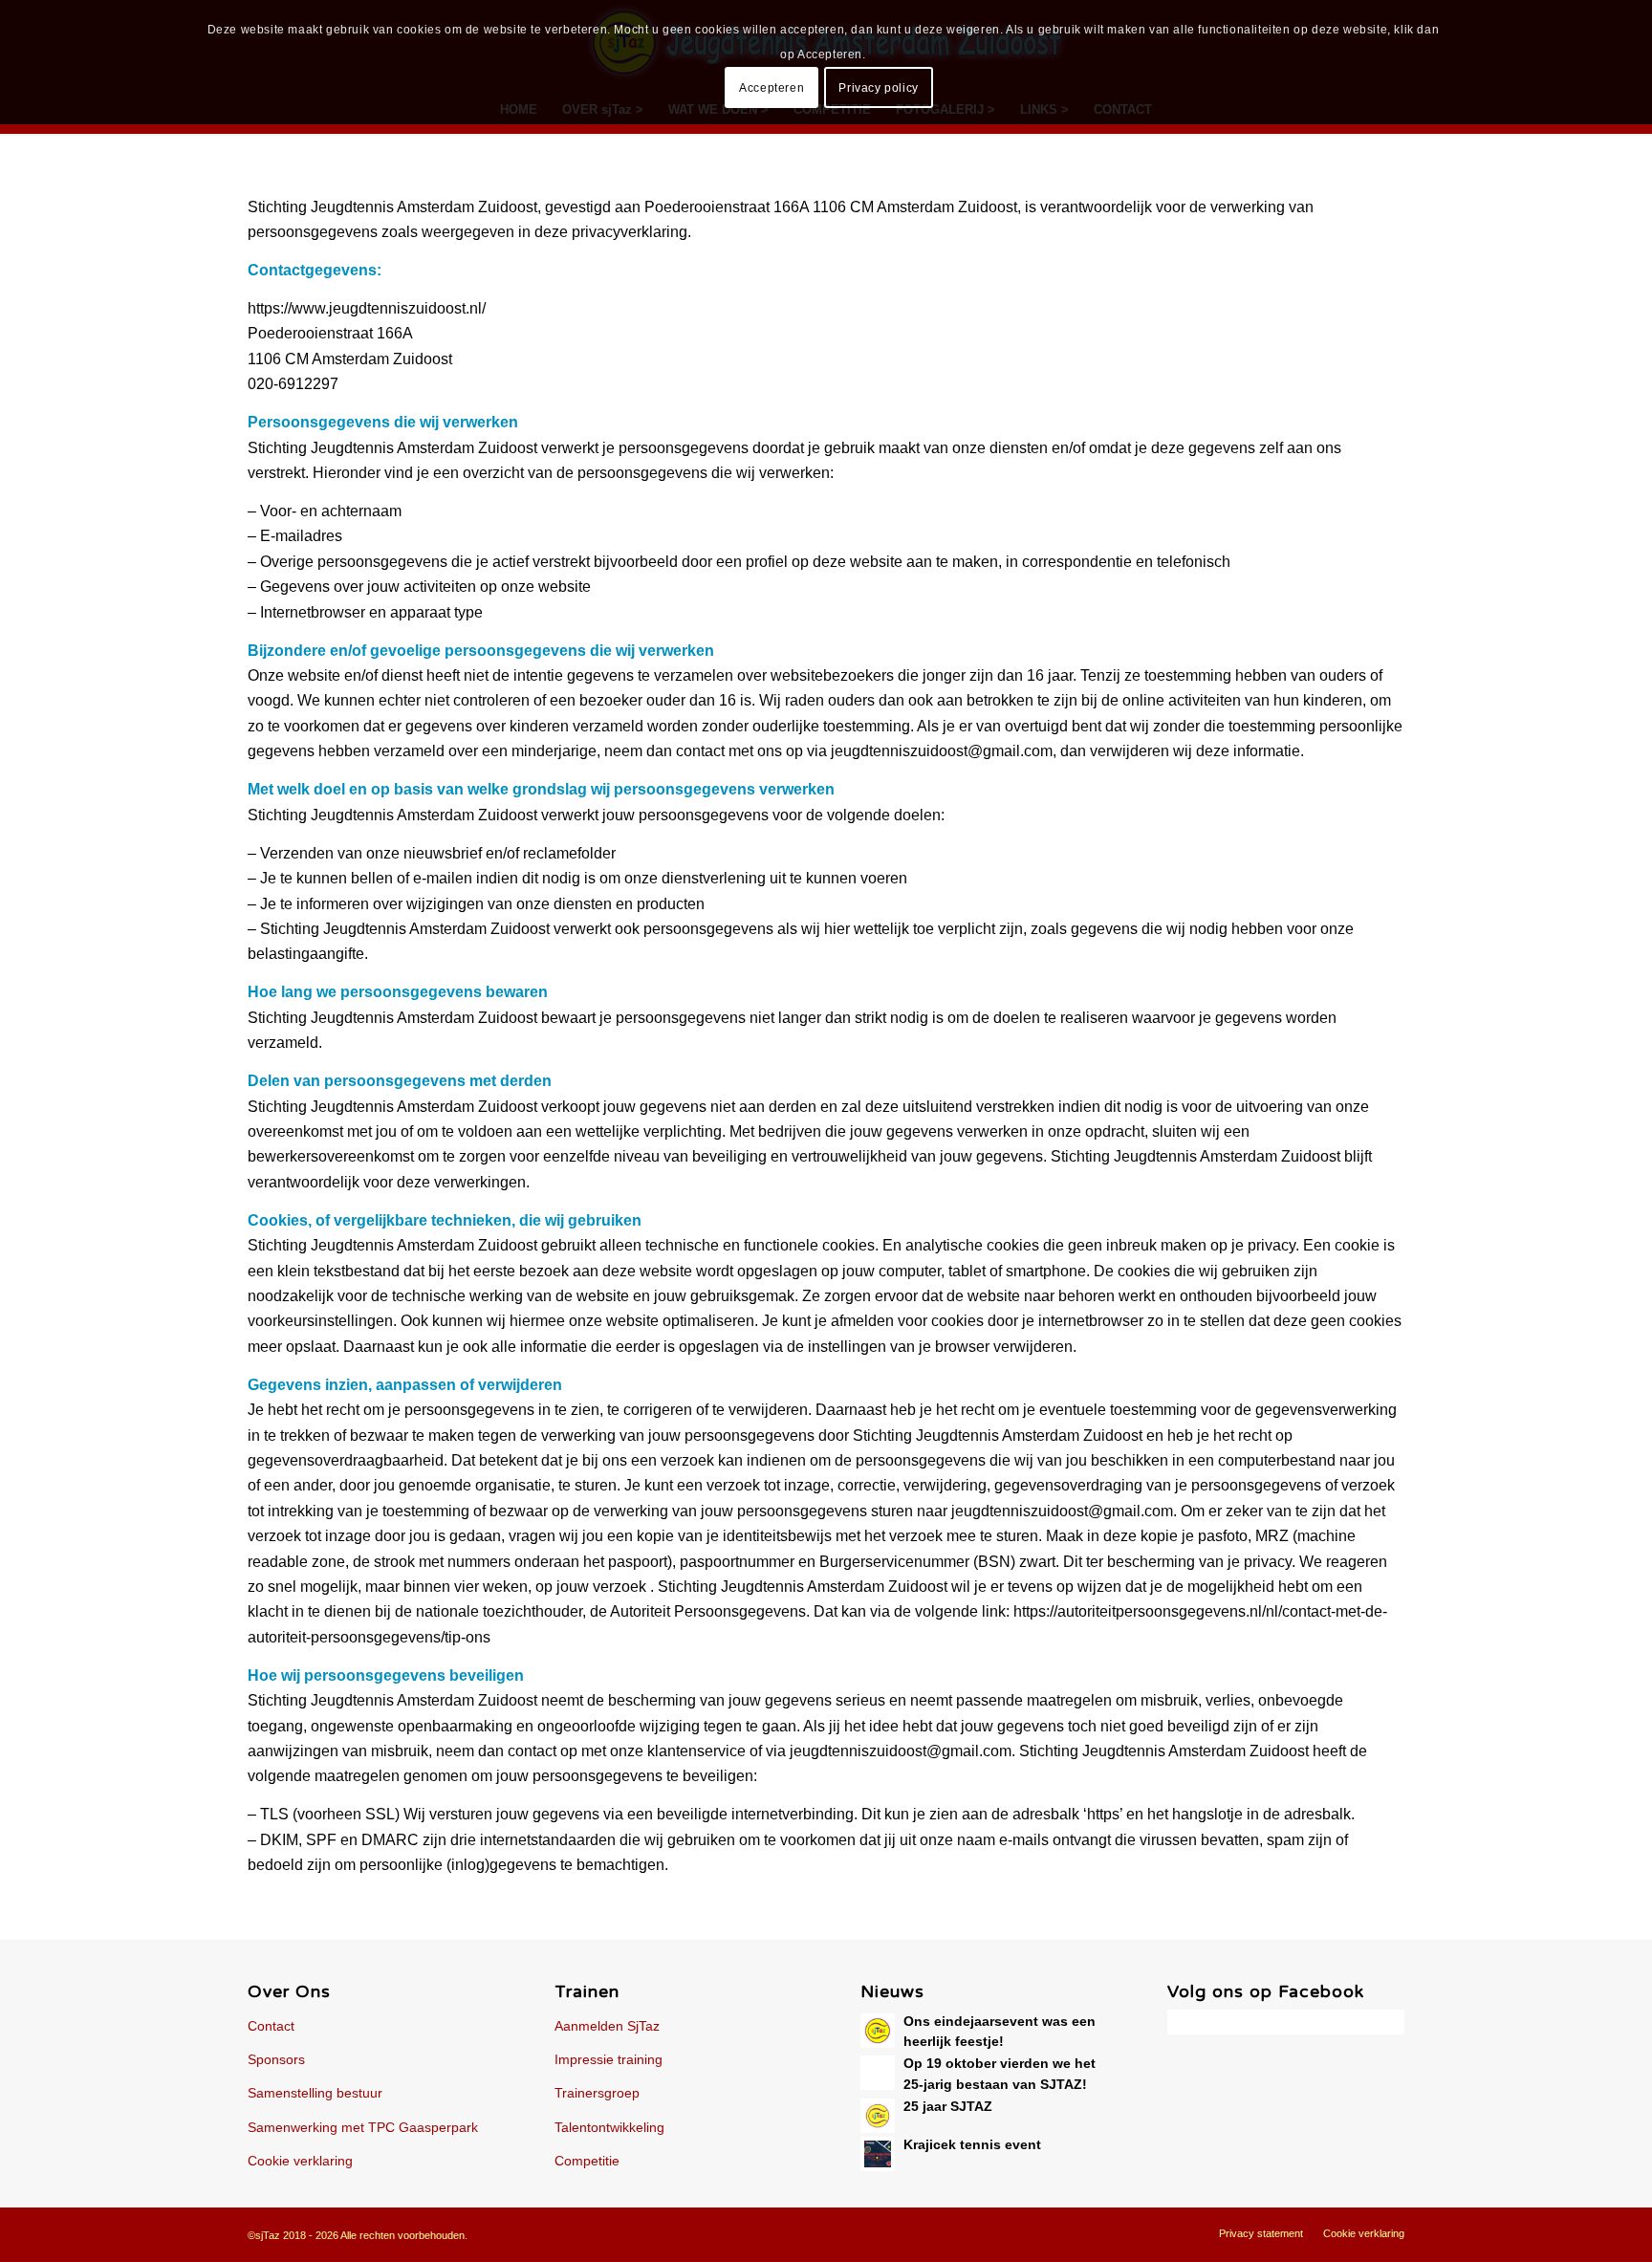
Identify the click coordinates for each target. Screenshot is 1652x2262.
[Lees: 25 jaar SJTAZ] (878, 2116)
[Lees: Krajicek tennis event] (878, 2154)
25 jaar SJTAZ (948, 2106)
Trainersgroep (597, 2093)
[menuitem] (1261, 2233)
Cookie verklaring (300, 2161)
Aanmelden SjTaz (607, 2026)
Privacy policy (878, 88)
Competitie (587, 2161)
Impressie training (609, 2059)
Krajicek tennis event (972, 2144)
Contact (271, 2026)
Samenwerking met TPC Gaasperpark (363, 2127)
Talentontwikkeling (609, 2127)
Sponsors (276, 2059)
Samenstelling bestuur (315, 2093)
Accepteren (772, 88)
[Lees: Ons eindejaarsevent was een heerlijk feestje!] (878, 2031)
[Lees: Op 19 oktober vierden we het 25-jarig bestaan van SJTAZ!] (878, 2073)
